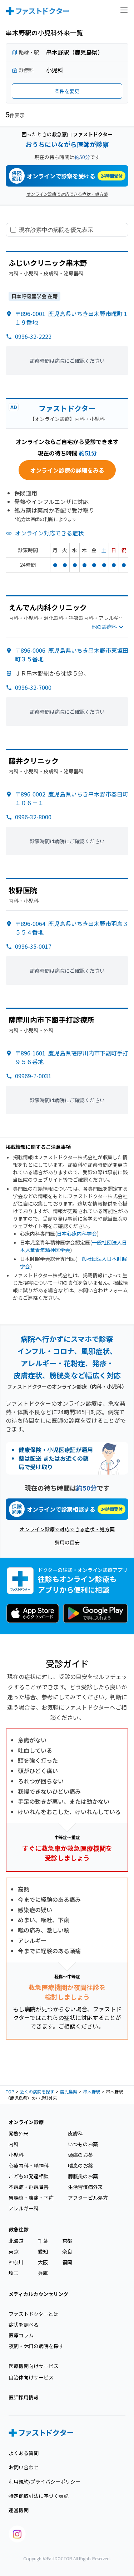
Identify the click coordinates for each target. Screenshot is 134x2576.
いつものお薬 (83, 2144)
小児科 (16, 2155)
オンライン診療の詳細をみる (67, 470)
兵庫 (43, 2273)
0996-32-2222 (33, 336)
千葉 (43, 2241)
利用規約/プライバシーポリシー (44, 2481)
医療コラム (21, 2335)
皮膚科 (75, 2133)
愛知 (43, 2251)
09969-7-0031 (33, 1076)
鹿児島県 (69, 2091)
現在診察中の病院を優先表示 (56, 230)
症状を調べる (24, 2325)
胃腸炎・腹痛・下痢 (31, 2198)
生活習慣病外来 (85, 2187)
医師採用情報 (24, 2397)
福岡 (67, 2262)
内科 (14, 2144)
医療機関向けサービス (34, 2366)
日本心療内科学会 (77, 1233)
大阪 (43, 2262)
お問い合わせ (24, 2467)
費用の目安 (67, 1542)
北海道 (16, 2241)
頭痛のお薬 (80, 2155)
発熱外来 (19, 2133)
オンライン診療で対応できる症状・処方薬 (67, 194)
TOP (10, 2091)
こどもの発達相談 (29, 2176)
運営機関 (19, 2510)
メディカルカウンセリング (38, 2294)
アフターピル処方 (88, 2198)
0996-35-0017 (33, 946)
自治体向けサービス (31, 2377)
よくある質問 (24, 2453)
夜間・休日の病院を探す (36, 2346)
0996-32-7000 (33, 687)
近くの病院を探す (37, 2091)
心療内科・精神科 (29, 2165)
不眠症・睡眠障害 (29, 2187)
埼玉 (14, 2273)
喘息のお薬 (80, 2165)
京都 (67, 2241)
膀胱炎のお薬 (83, 2176)
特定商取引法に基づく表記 (39, 2496)
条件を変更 (67, 91)
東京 (14, 2251)
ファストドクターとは (33, 2314)
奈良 (67, 2251)
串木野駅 (91, 2091)
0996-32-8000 (33, 817)
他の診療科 (104, 627)
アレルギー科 (24, 2208)
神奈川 (16, 2262)
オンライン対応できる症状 (49, 533)
